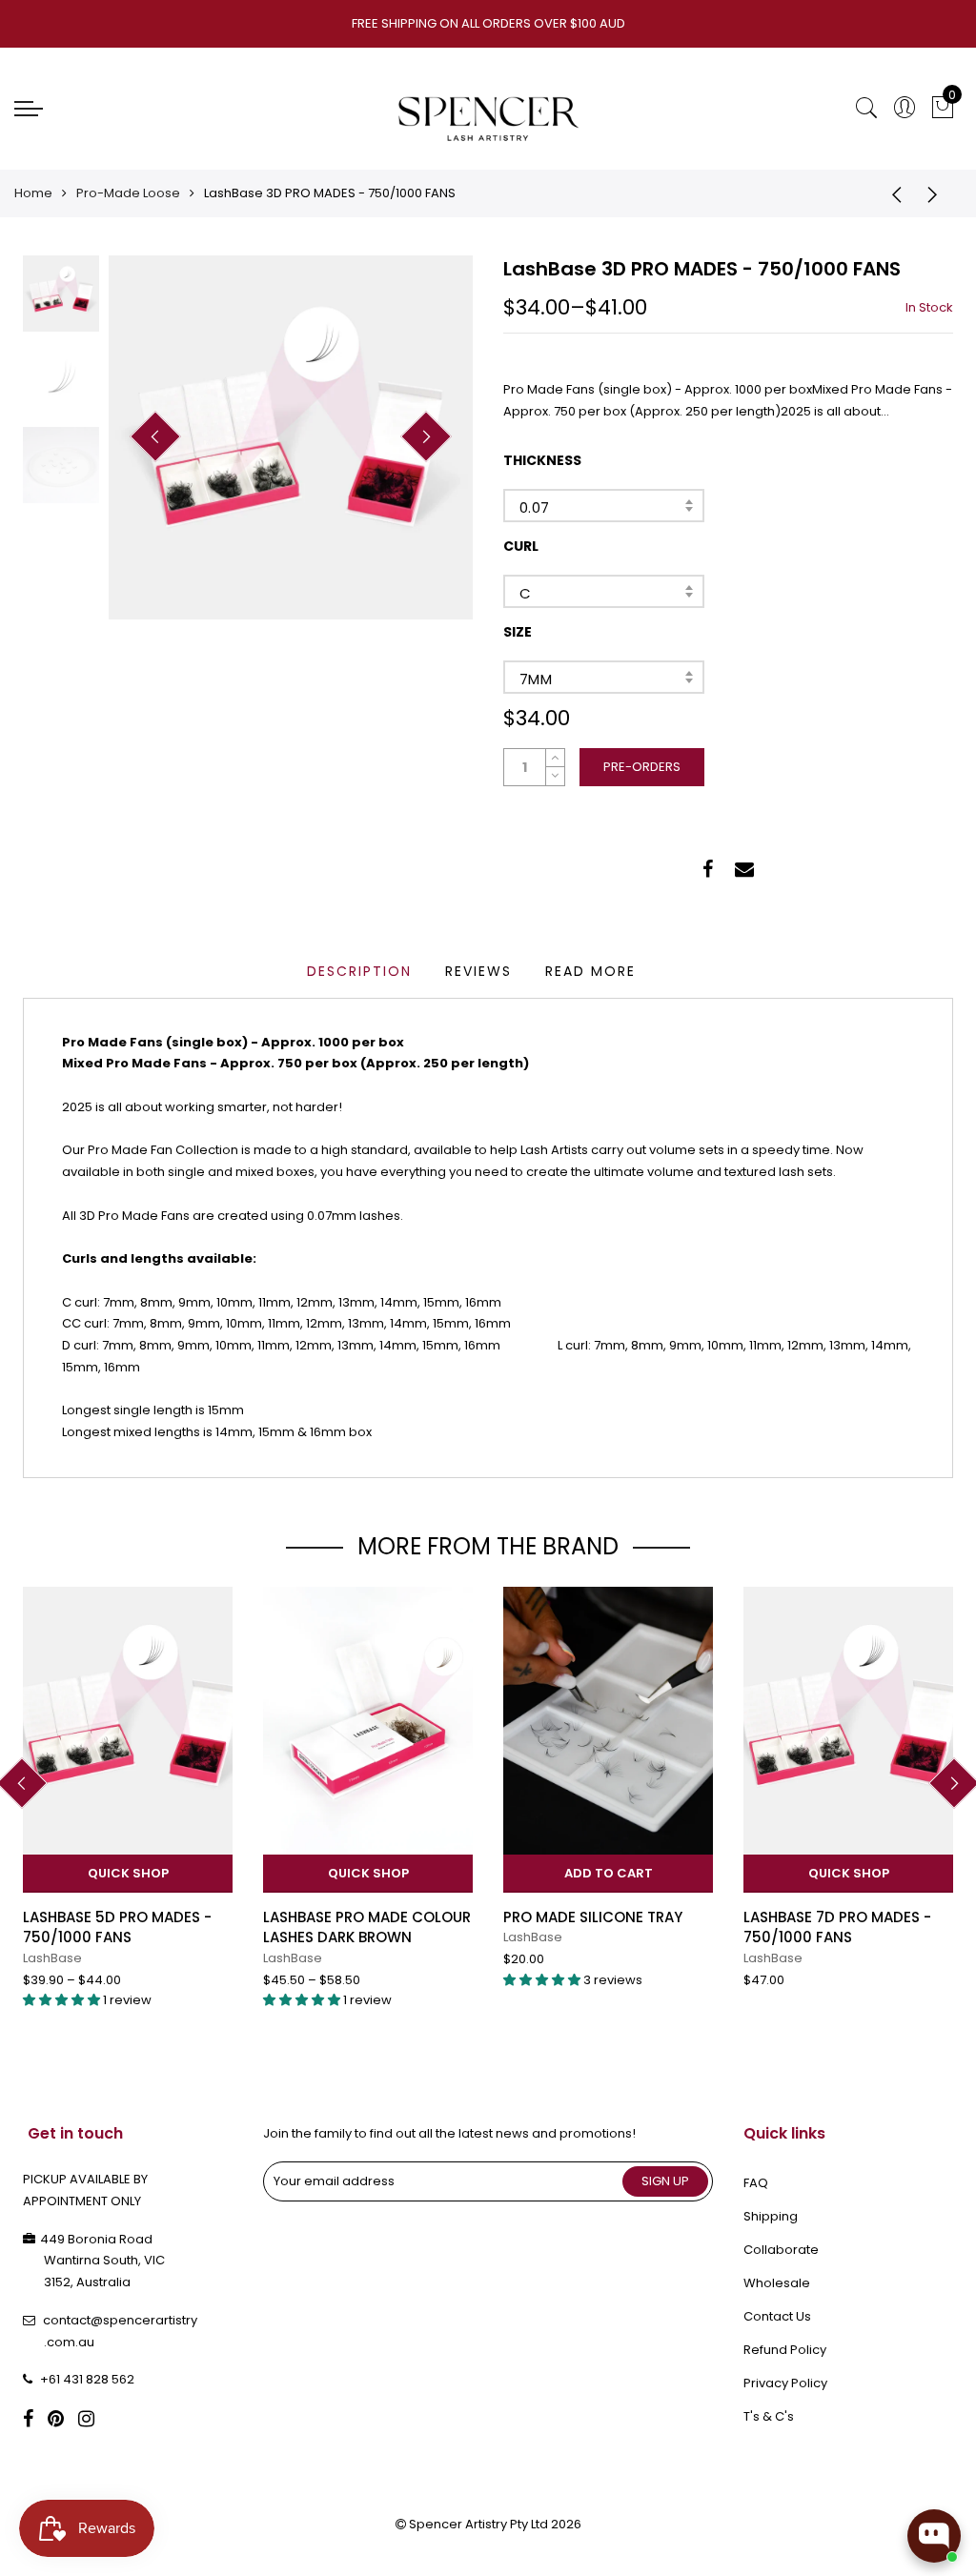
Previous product (890, 193)
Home (33, 193)
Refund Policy (785, 2350)
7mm (536, 679)
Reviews (478, 971)
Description (359, 971)
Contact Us (777, 2316)
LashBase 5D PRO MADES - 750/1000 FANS (117, 1927)
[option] (291, 437)
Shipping (771, 2216)
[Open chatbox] (934, 2536)
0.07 (535, 507)
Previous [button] (155, 436)
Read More (590, 971)
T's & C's (769, 2416)
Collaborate (781, 2250)
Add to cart (609, 1873)
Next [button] (426, 436)
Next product (938, 193)
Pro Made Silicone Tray (593, 1917)
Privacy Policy (785, 2383)
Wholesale (777, 2283)
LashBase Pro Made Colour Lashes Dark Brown (367, 1927)
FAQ (756, 2183)
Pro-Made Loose (128, 193)
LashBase (52, 1958)
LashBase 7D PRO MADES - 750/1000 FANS (837, 1927)
